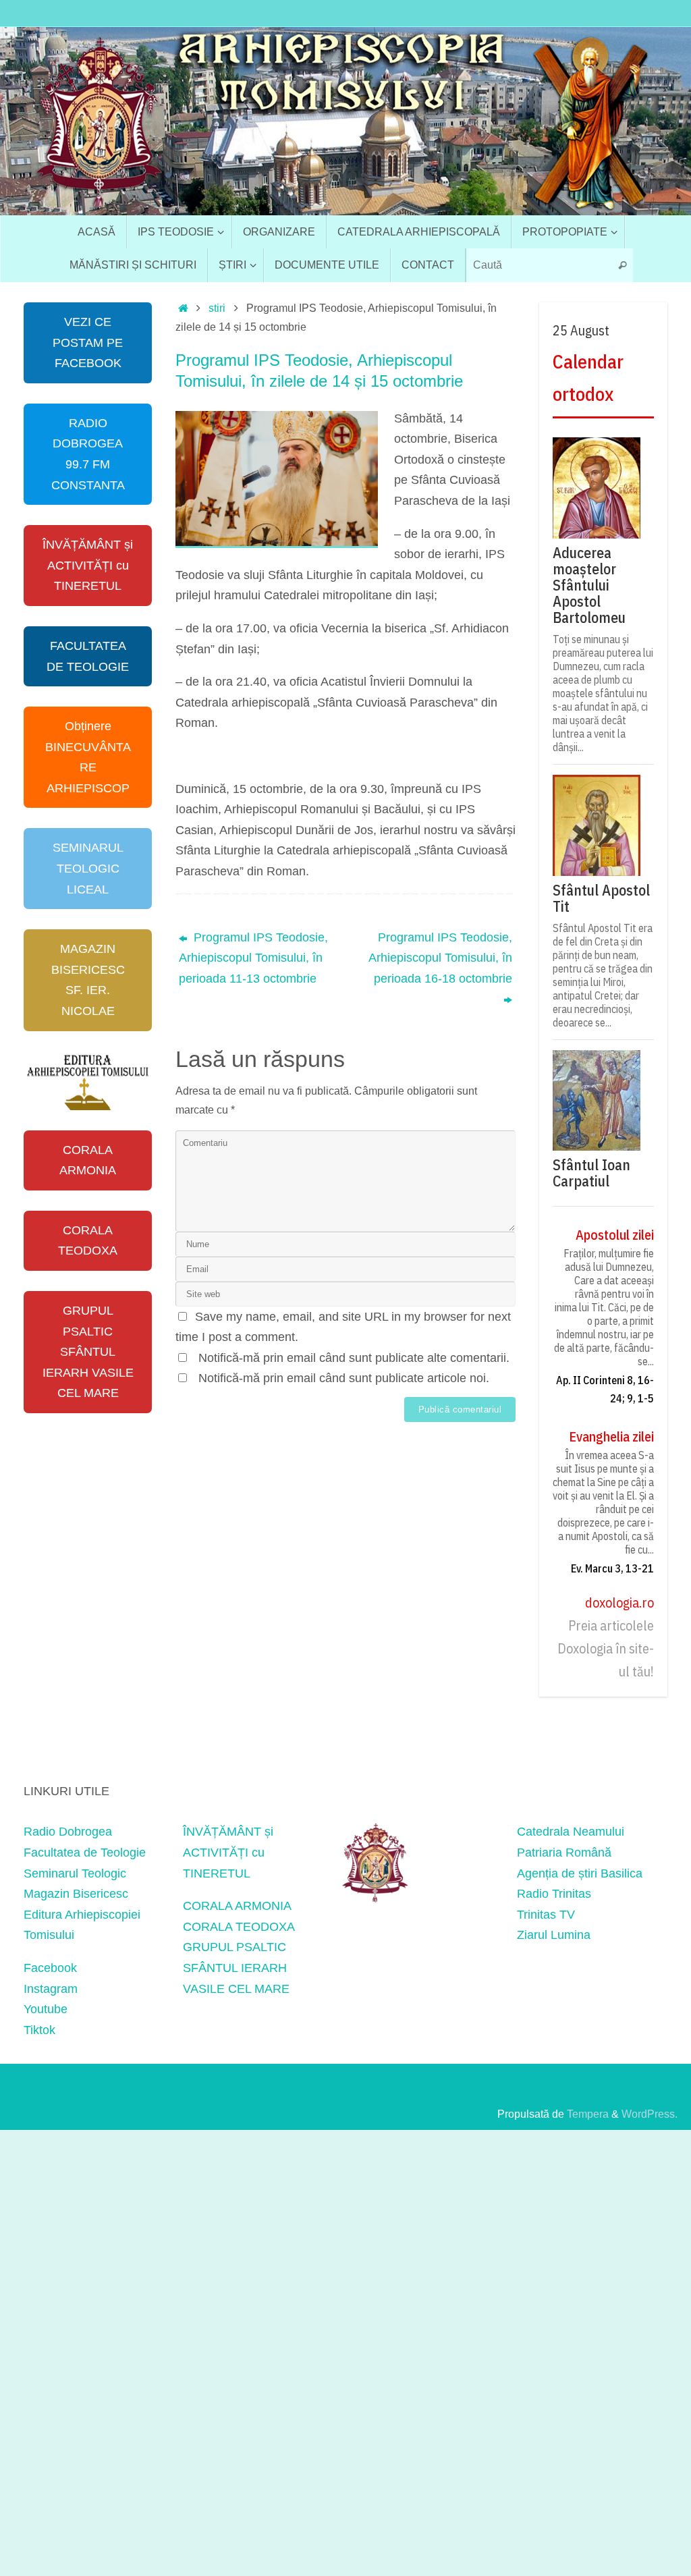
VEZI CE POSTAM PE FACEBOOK (88, 342)
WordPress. (649, 2114)
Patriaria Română (564, 1853)
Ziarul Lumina (554, 1935)
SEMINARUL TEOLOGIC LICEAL (88, 868)
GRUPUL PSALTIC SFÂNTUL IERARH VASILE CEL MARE (88, 1352)
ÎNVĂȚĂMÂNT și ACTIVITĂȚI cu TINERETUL (88, 565)
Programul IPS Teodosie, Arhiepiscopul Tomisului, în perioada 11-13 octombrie (253, 958)
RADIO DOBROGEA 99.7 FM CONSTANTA (88, 454)
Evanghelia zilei (611, 1436)
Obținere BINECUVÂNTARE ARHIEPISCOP (88, 757)
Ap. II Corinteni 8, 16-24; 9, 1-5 (605, 1389)
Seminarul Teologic (75, 1873)
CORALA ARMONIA (88, 1160)
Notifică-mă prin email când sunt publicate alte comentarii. (354, 1358)
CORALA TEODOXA (88, 1241)
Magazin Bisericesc (76, 1894)
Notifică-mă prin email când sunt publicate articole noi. (344, 1378)
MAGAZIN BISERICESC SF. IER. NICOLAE (88, 980)
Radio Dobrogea (68, 1832)
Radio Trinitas (554, 1894)
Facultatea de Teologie (85, 1853)
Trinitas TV (546, 1915)
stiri (217, 308)
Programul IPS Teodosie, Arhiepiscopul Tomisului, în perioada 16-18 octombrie (440, 958)
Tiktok (39, 2030)
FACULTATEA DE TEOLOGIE (88, 656)
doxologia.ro (619, 1602)
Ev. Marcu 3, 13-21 (612, 1568)
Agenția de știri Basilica (580, 1873)
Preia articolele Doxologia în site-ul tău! (606, 1648)
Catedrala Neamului (571, 1832)
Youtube (46, 2009)
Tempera (588, 2114)
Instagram (51, 1989)
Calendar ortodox (588, 378)
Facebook (50, 1968)
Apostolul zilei (615, 1235)
